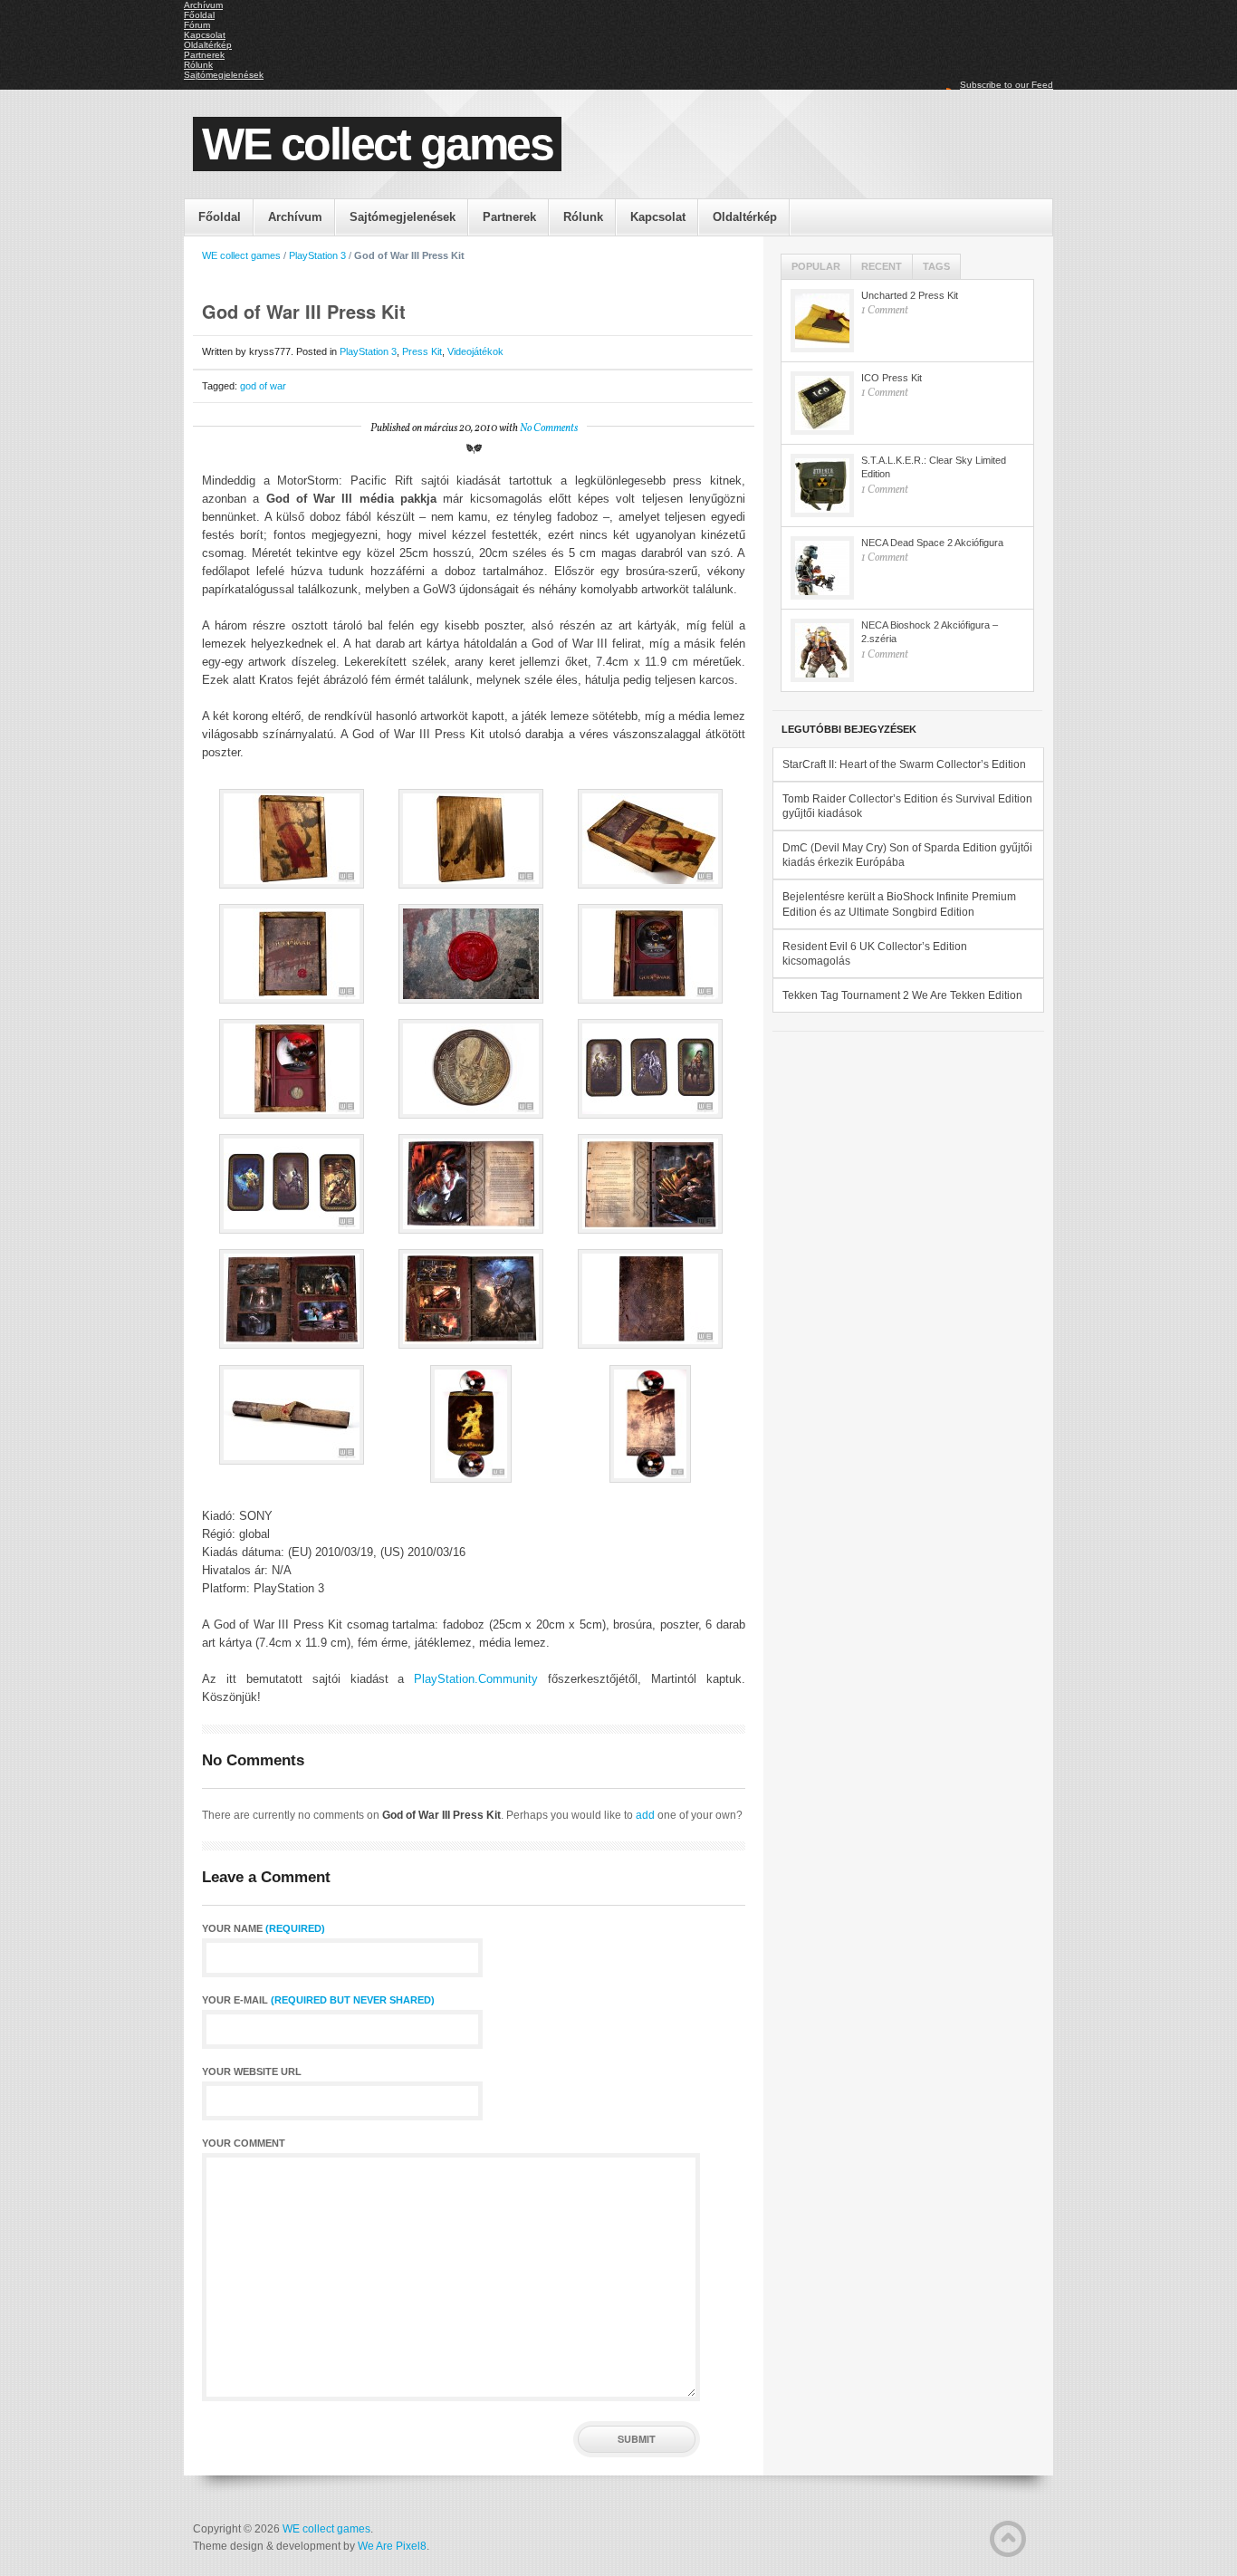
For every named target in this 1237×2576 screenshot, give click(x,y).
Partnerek (204, 55)
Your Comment (244, 2143)
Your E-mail (318, 2000)
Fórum (197, 25)
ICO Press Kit (892, 378)
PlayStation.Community (476, 1679)
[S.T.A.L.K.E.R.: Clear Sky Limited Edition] (822, 485)
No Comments (549, 428)
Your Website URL (252, 2072)
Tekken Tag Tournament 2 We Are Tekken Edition (902, 995)
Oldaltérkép (208, 45)
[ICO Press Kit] (822, 403)
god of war (263, 386)
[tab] (816, 266)
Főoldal (199, 15)
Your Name (264, 1929)
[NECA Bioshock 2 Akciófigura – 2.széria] (822, 650)
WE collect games (377, 144)
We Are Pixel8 (392, 2546)
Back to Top (1008, 2539)
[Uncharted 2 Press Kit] (822, 321)
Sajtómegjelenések (224, 75)
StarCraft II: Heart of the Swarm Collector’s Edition (904, 764)
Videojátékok (475, 351)
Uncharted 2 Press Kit (910, 295)
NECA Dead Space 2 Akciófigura (932, 543)
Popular (816, 266)
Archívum (203, 5)
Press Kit (422, 351)
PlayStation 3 (317, 255)
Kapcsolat (205, 35)
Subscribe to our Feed (1007, 85)
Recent (882, 266)
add (645, 1815)
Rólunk (198, 65)
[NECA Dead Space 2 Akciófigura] (822, 568)
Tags (936, 266)
